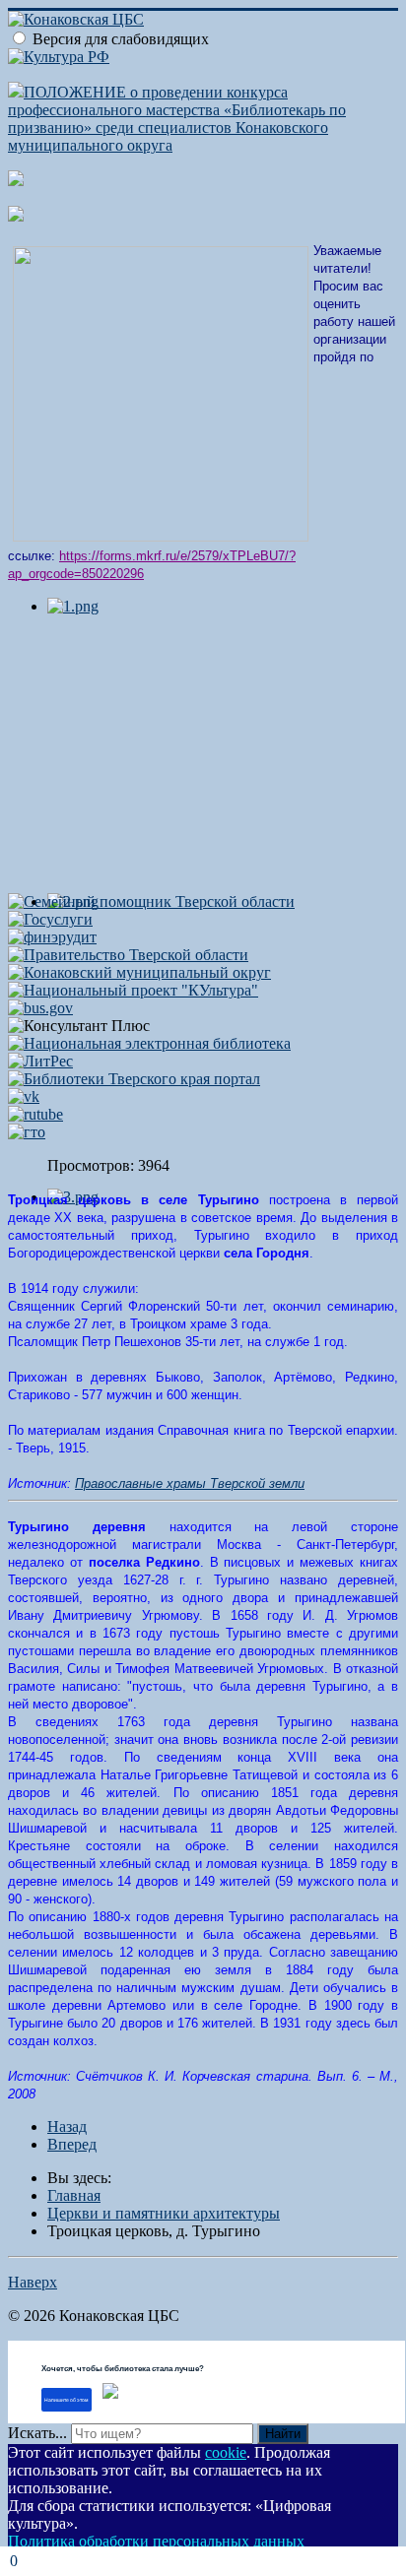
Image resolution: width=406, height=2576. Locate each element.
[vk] (24, 1096)
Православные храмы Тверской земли (190, 1483)
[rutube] (35, 1114)
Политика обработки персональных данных (156, 2541)
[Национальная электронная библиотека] (149, 1043)
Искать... (37, 2433)
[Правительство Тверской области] (128, 955)
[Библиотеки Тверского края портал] (134, 1079)
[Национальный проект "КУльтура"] (133, 990)
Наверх (33, 2282)
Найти (283, 2434)
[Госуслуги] (50, 919)
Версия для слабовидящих (121, 39)
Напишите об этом (66, 2400)
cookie (226, 2452)
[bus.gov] (40, 1008)
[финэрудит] (52, 937)
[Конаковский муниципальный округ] (139, 972)
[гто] (27, 1132)
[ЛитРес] (40, 1061)
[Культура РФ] (59, 57)
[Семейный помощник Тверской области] (151, 902)
